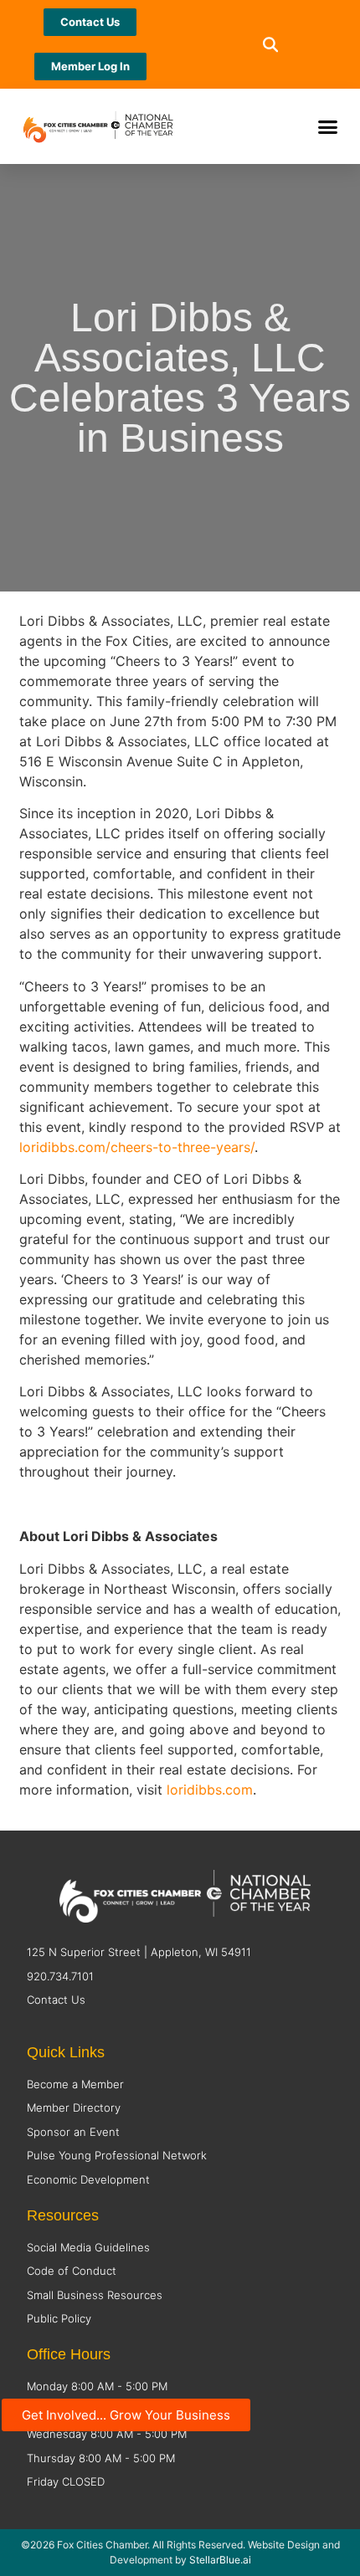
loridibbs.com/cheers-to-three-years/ (137, 1147)
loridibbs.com (210, 1790)
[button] (270, 45)
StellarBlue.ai (220, 2560)
